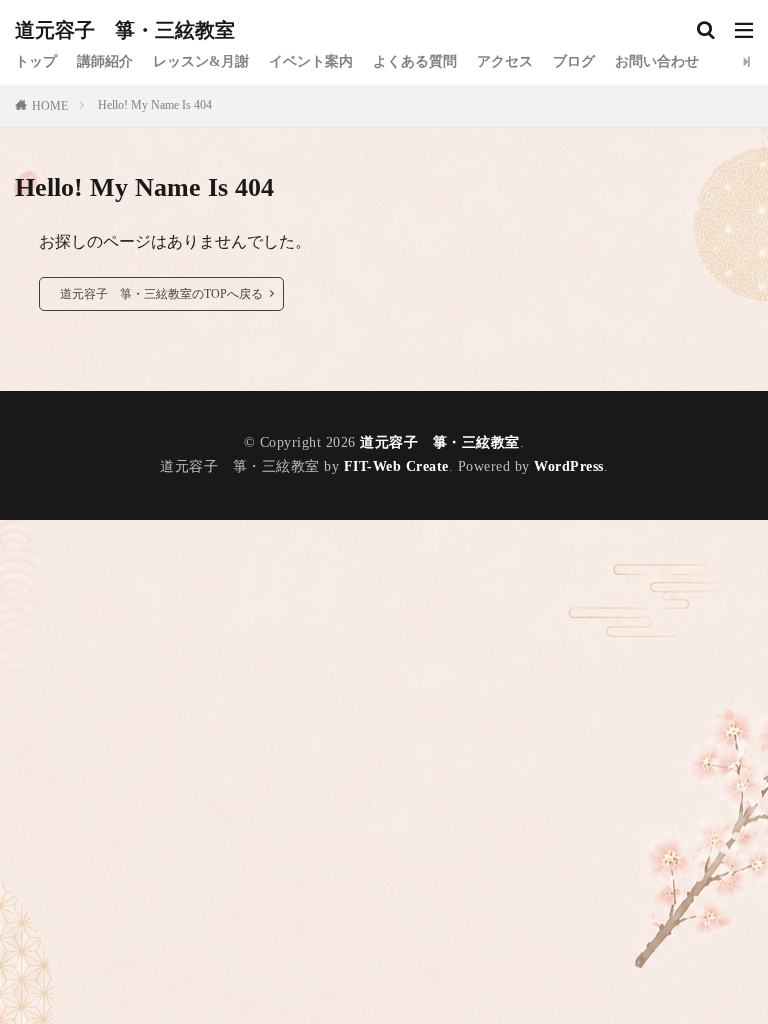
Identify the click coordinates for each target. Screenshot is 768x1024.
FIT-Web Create (396, 466)
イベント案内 (311, 61)
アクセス (505, 61)
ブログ (574, 61)
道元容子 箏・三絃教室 (125, 30)
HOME (50, 106)
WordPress (569, 466)
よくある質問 (415, 61)
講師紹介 (105, 61)
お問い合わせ (657, 61)
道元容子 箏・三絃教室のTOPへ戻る (161, 294)
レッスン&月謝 (201, 61)
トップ (36, 61)
